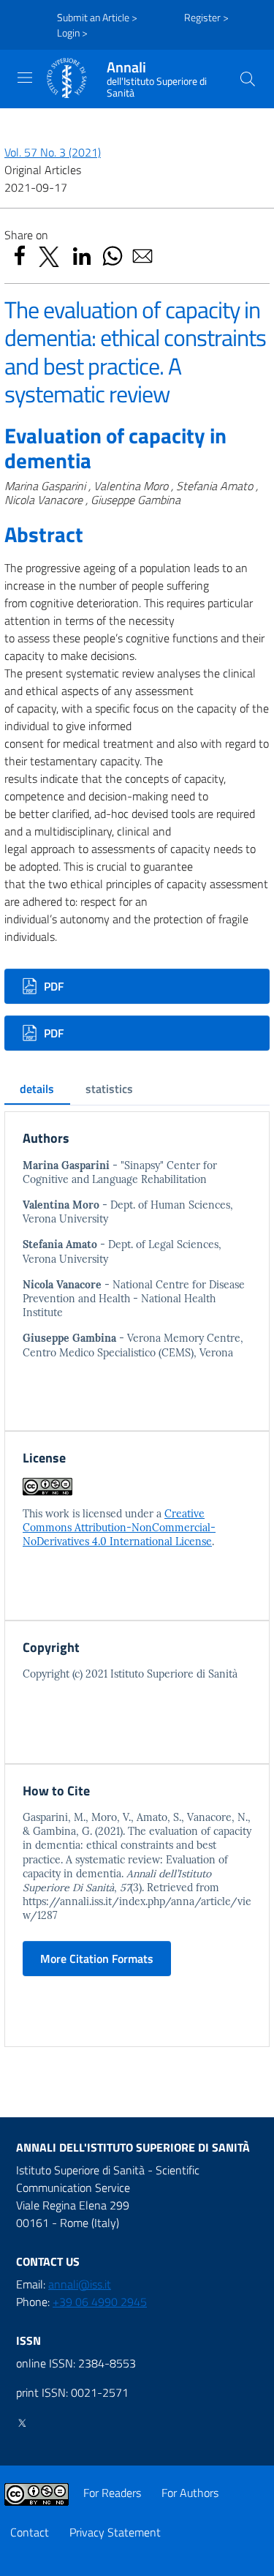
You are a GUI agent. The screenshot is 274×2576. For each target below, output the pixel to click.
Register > (206, 17)
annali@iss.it (80, 2284)
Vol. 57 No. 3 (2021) (53, 152)
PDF (52, 986)
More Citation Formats (97, 1959)
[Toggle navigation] (25, 78)
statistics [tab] (109, 1089)
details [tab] (37, 1089)
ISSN (28, 2340)
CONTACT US (48, 2261)
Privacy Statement (115, 2532)
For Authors (190, 2493)
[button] (248, 79)
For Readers (112, 2493)
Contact (30, 2532)
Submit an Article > (97, 17)
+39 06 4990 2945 (100, 2302)
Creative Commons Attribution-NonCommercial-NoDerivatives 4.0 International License (119, 1528)
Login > (72, 33)
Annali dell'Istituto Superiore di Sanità (133, 2147)
